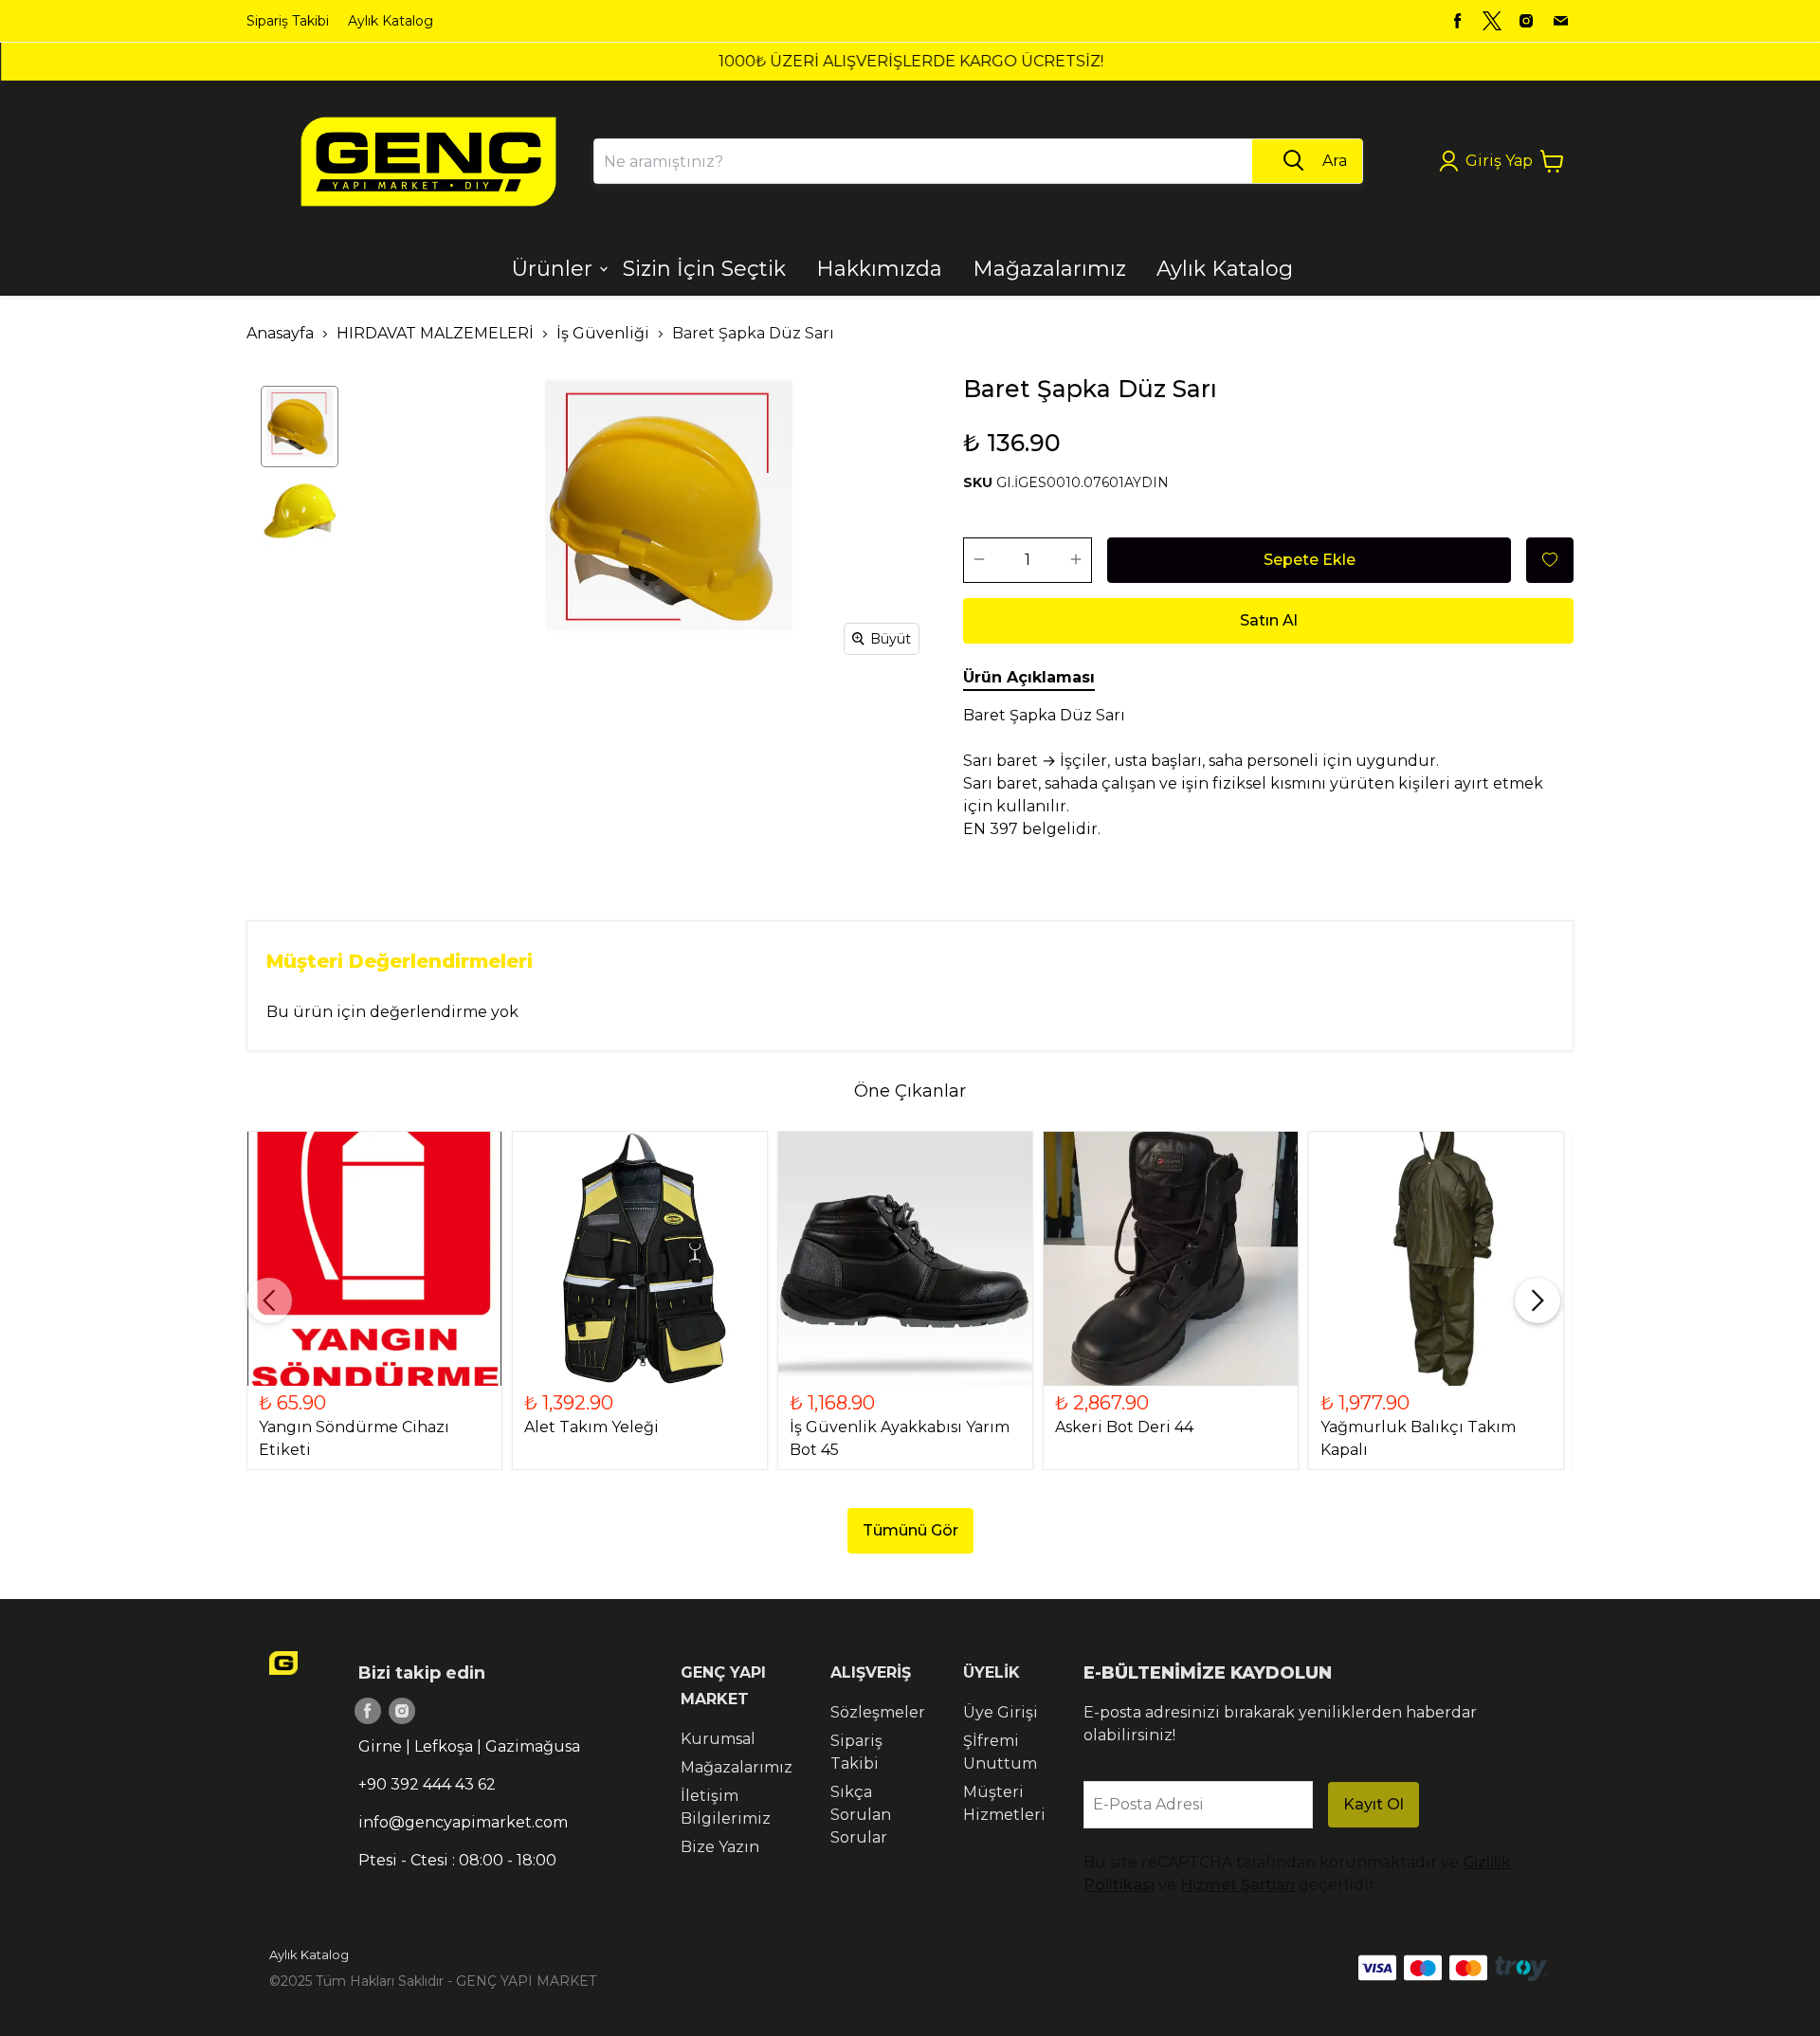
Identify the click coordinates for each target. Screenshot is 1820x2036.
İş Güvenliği (603, 333)
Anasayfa (280, 333)
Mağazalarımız (737, 1767)
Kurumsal (718, 1739)
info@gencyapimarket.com (463, 1822)
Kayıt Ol (1374, 1804)
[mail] (1560, 21)
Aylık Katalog (391, 21)
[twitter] (1492, 21)
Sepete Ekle (1310, 560)
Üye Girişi (1001, 1712)
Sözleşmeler (878, 1712)
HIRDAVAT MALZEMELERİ (435, 333)
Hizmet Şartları (1238, 1885)
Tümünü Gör (910, 1530)
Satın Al (1269, 620)
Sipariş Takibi (288, 21)
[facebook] (1458, 21)
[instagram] (1526, 21)
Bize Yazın (720, 1847)
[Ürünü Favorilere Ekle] (1550, 560)
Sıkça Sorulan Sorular (861, 1815)
